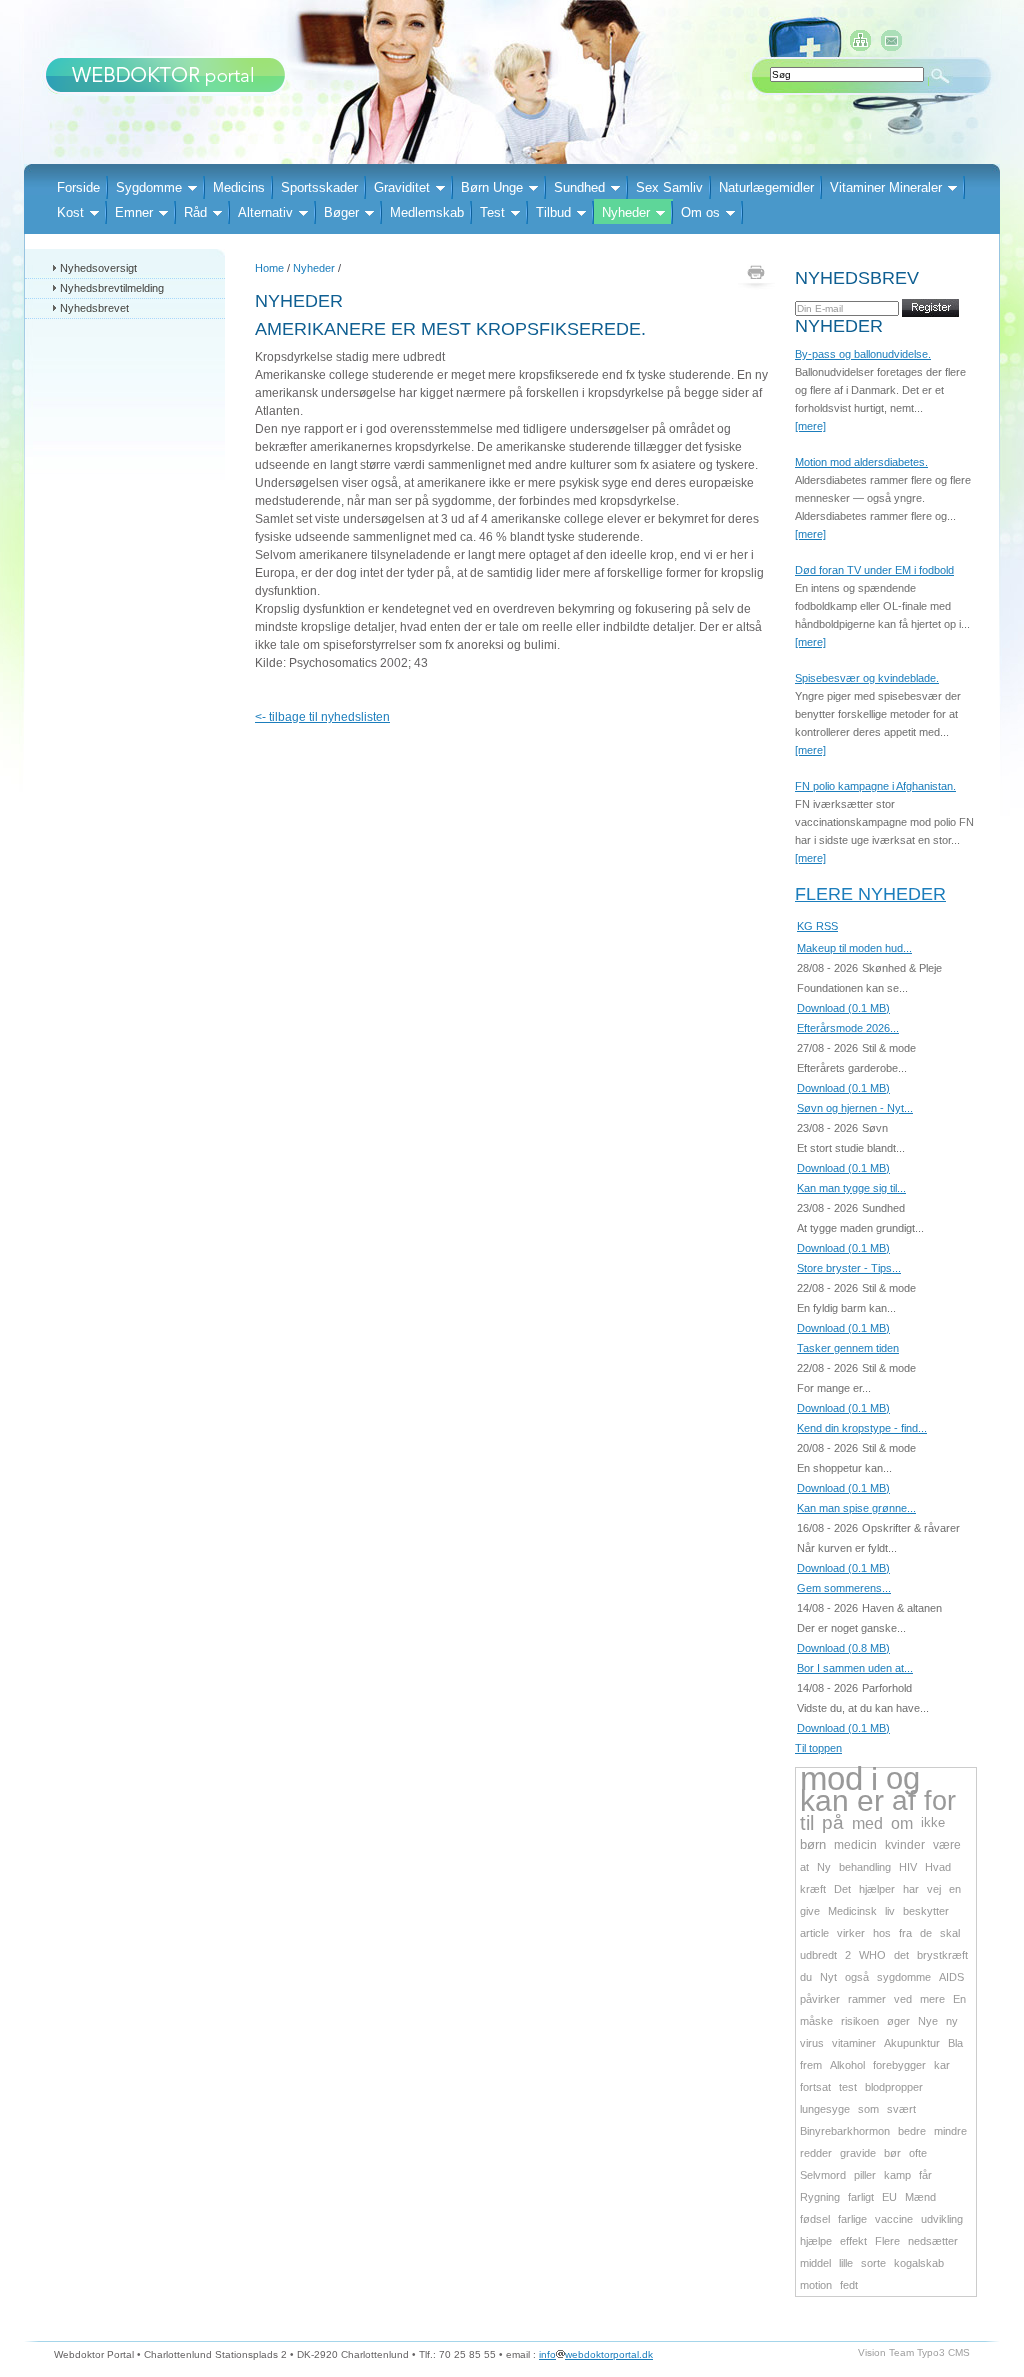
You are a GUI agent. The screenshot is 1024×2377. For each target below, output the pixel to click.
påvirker (820, 1999)
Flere (887, 2241)
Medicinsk (852, 1911)
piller (865, 2175)
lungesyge (825, 2109)
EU (889, 2197)
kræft (813, 1889)
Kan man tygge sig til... (851, 1188)
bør (892, 2153)
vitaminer (854, 2043)
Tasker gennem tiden (848, 1348)
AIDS (951, 1977)
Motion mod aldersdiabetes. (861, 462)
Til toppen (818, 1748)
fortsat (815, 2087)
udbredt (818, 1955)
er (870, 1800)
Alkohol (847, 2065)
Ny (824, 1867)
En (959, 1999)
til (807, 1823)
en (955, 1889)
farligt (861, 2197)
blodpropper (894, 2087)
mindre (950, 2131)
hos (882, 1933)
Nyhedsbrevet (94, 308)
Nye (928, 2021)
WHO (872, 1955)
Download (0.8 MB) (843, 1648)
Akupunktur (912, 2043)
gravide (858, 2153)
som (868, 2109)
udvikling (942, 2219)
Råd (195, 212)
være (947, 1845)
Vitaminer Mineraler (886, 187)
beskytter (926, 1911)
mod (831, 1778)
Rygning (820, 2197)
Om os (700, 212)
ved (903, 1999)
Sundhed (579, 187)
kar (942, 2065)
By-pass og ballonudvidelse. (863, 354)
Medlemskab (427, 212)
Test (492, 212)
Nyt (828, 1977)
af (904, 1800)
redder (816, 2153)
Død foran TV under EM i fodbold (874, 570)
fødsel (815, 2219)
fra (905, 1933)
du (806, 1977)
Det (842, 1889)
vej (934, 1889)
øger (898, 2021)
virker (851, 1933)
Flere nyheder (870, 894)
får (925, 2175)
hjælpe (816, 2241)
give (810, 1911)
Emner (134, 212)
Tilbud (553, 212)
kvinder (905, 1845)
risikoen (860, 2021)
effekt (853, 2241)
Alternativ (265, 212)
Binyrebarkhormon (845, 2131)
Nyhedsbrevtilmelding (112, 288)
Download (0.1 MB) (843, 1008)
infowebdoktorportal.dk (596, 2354)
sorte (873, 2263)
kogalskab (919, 2263)
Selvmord (823, 2175)
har (911, 1889)
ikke (933, 1822)
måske (816, 2021)
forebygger (899, 2065)
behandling (865, 1867)
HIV (908, 1867)
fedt (849, 2285)
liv (890, 1911)
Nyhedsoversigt (98, 268)
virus (812, 2043)
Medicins (239, 187)
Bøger (341, 212)
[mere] (810, 426)
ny (952, 2021)
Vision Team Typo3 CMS (914, 2352)
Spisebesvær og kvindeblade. (867, 678)
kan (824, 1800)
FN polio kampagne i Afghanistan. (875, 786)
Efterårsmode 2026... (848, 1028)
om (902, 1823)
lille (846, 2263)
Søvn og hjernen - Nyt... (855, 1108)
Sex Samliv (669, 187)
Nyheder (626, 212)
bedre (912, 2131)
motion (816, 2285)
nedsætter (933, 2241)
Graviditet (402, 187)
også (857, 1977)
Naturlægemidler (766, 187)
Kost (70, 212)
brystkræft (942, 1955)
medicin (855, 1845)
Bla (955, 2043)
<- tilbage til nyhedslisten (322, 717)
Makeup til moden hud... (854, 948)
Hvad (938, 1867)
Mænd (920, 2197)
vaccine (894, 2219)
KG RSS (817, 926)
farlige (852, 2219)
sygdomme (904, 1977)
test (848, 2087)
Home (269, 268)
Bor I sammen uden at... (855, 1668)
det (901, 1955)
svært (901, 2109)
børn (813, 1844)
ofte (918, 2153)
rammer (867, 1999)
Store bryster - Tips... (849, 1268)
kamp (897, 2175)
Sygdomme (149, 187)
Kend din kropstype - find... (862, 1428)
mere (932, 1999)
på (833, 1822)
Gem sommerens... (844, 1588)
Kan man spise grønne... (856, 1508)
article (814, 1933)
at (804, 1867)
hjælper (877, 1889)
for (940, 1801)
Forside (78, 187)
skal (950, 1933)
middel (815, 2263)
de (926, 1933)
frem (811, 2065)
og (903, 1778)
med (867, 1823)
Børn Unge (492, 187)
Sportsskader (319, 187)
